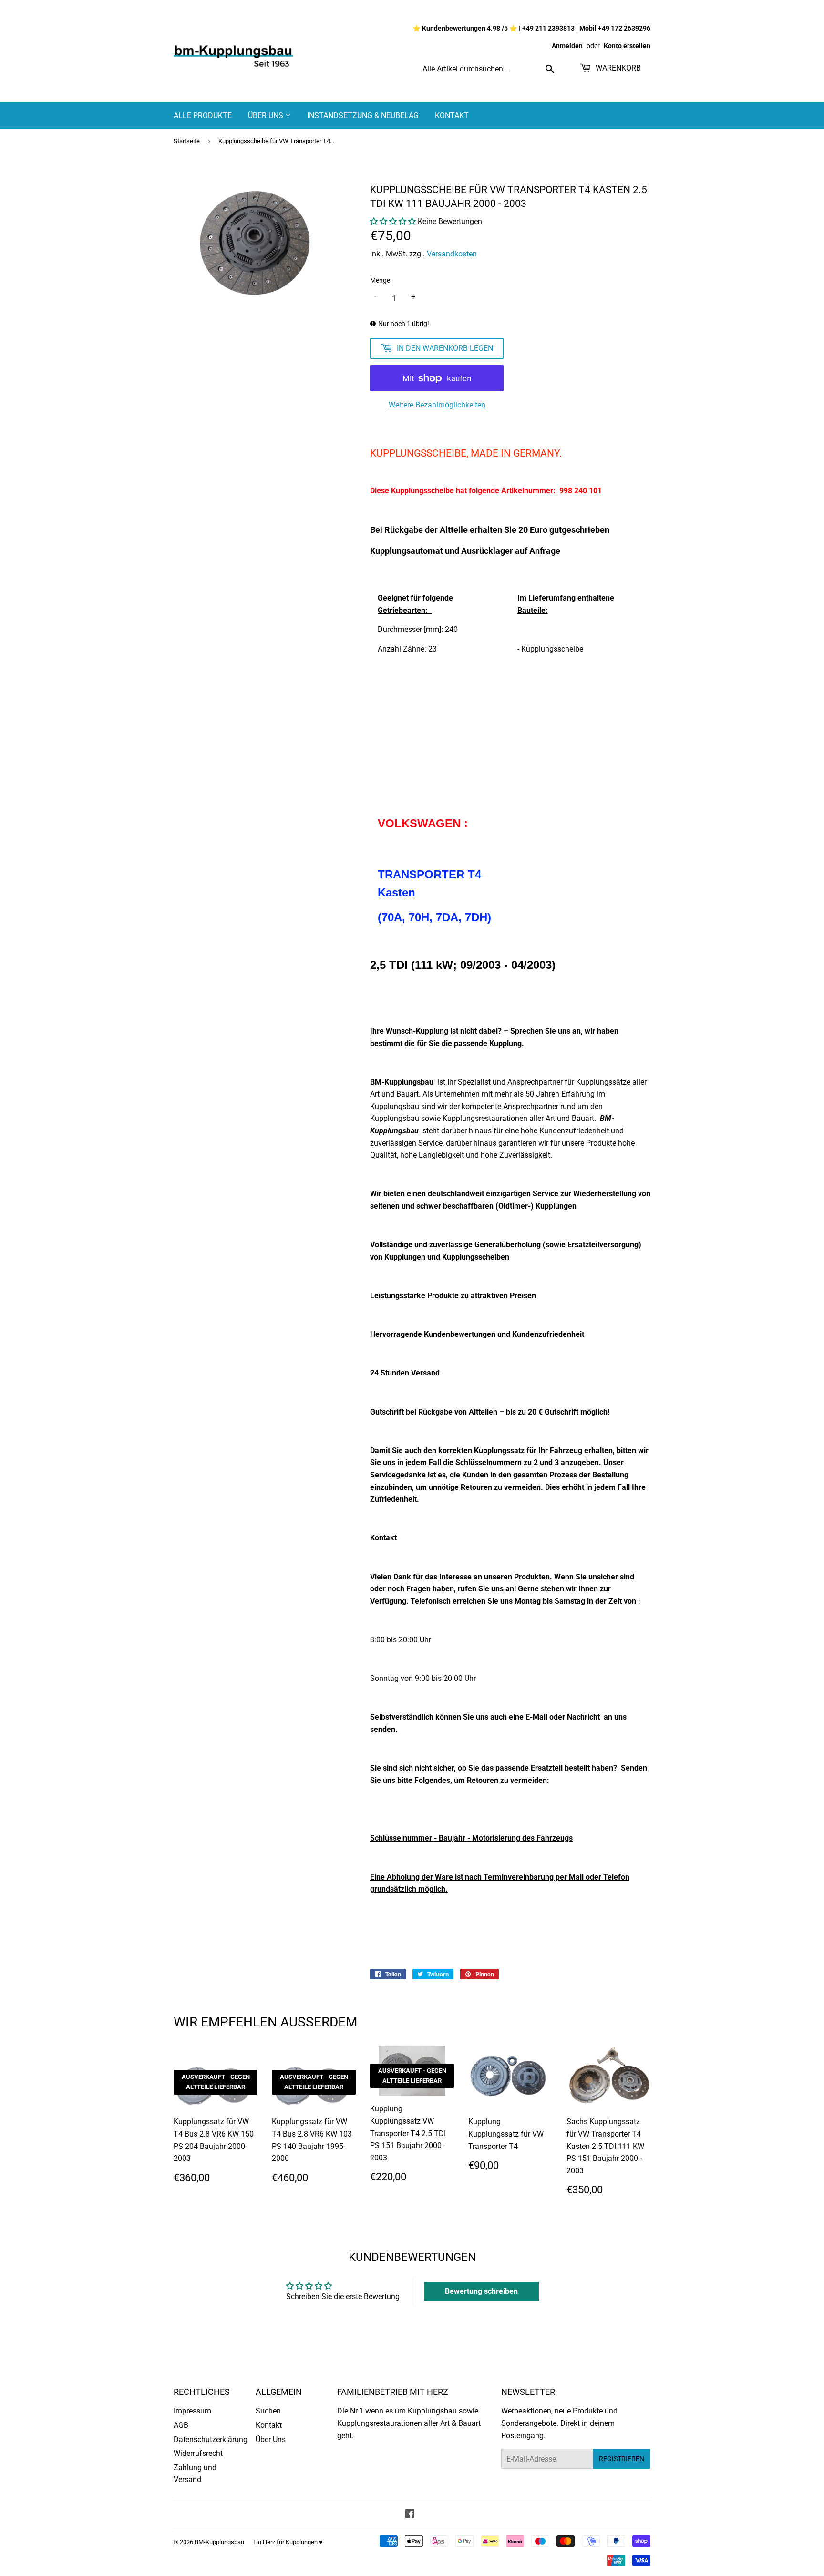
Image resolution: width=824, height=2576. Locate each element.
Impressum (192, 2411)
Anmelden (567, 46)
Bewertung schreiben (481, 2291)
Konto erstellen (627, 46)
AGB (181, 2425)
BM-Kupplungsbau (219, 2542)
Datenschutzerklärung (211, 2439)
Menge (380, 280)
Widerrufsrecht (198, 2453)
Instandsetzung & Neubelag (363, 116)
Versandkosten (452, 254)
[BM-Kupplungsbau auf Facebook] (410, 2515)
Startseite (187, 141)
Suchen (268, 2411)
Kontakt (452, 116)
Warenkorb (617, 68)
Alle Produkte (203, 116)
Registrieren (622, 2459)
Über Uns (267, 116)
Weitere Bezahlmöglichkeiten (437, 405)
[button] (393, 221)
